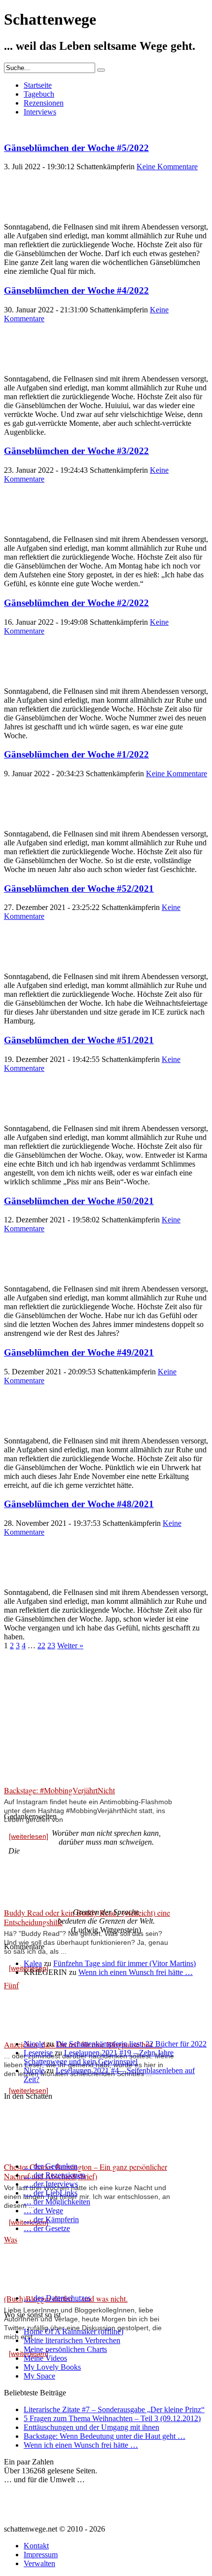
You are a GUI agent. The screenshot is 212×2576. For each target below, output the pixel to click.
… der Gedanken (51, 2166)
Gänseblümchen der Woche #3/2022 (76, 451)
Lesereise (38, 2053)
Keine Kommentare (167, 167)
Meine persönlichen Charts (65, 2349)
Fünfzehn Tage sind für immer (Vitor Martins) (124, 1963)
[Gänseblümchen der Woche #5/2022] (29, 218)
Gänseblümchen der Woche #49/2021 (79, 1352)
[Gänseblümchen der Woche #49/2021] (29, 1432)
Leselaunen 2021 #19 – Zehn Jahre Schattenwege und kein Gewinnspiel (99, 2057)
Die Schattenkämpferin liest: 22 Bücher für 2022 (131, 2044)
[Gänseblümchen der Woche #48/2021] (29, 1583)
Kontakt (36, 2546)
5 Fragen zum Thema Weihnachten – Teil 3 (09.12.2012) (112, 2418)
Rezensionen (44, 103)
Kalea (33, 1963)
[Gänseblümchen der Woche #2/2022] (29, 682)
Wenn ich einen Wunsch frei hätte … (136, 1972)
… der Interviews (51, 2184)
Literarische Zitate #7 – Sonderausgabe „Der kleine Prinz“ (114, 2409)
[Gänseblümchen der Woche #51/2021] (29, 1119)
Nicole (34, 2044)
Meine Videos (45, 2358)
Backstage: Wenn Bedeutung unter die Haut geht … (105, 2436)
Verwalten (39, 2563)
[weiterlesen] (29, 1836)
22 (41, 1646)
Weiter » (70, 1646)
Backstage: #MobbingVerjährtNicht (59, 1790)
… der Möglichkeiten (57, 2202)
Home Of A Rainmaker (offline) (73, 2331)
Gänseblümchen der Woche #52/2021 (79, 889)
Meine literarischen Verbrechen (72, 2340)
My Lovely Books (52, 2367)
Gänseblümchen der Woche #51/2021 (79, 1040)
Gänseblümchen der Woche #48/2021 (79, 1504)
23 (51, 1646)
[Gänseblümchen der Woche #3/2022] (29, 530)
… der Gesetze (47, 2228)
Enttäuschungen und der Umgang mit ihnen (91, 2427)
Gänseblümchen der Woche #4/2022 (76, 290)
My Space (39, 2376)
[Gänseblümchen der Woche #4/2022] (29, 370)
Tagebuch (39, 94)
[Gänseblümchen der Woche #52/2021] (29, 967)
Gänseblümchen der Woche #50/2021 (79, 1201)
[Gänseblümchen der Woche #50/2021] (29, 1280)
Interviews (40, 112)
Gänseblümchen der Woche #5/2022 (76, 148)
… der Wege (43, 2211)
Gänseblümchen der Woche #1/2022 (76, 754)
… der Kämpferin (51, 2219)
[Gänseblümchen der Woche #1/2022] (29, 825)
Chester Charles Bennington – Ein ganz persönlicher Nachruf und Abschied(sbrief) (86, 2171)
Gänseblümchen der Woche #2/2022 (76, 603)
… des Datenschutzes (57, 2298)
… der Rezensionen (54, 2175)
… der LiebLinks (51, 2193)
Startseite (38, 85)
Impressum (41, 2555)
